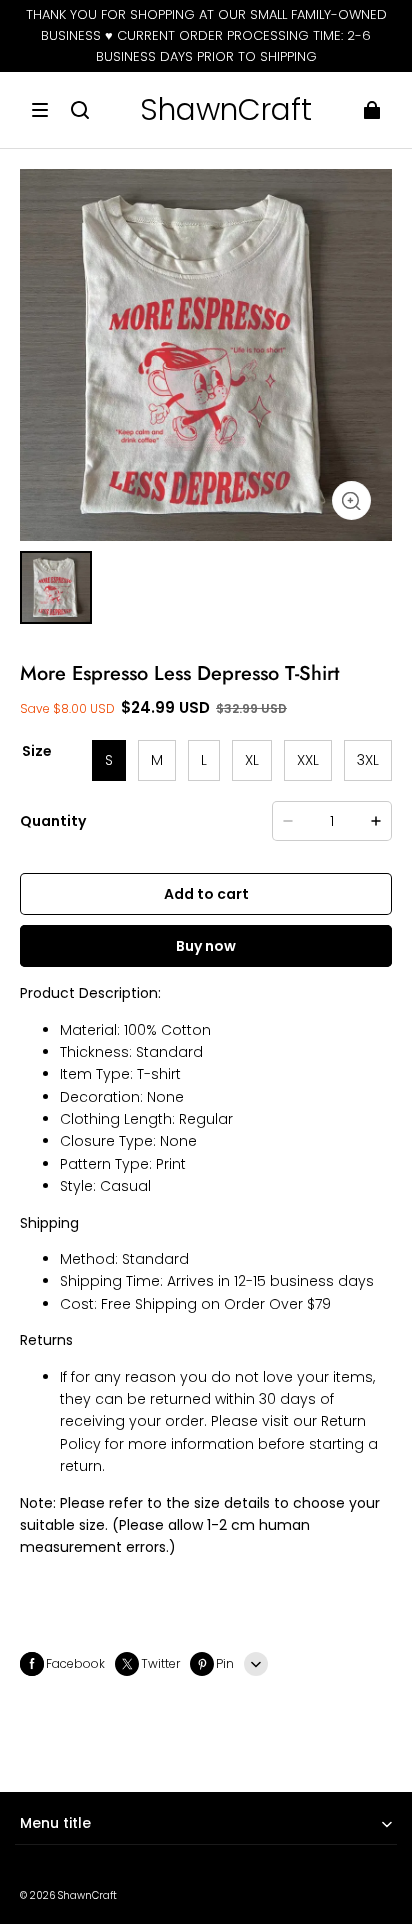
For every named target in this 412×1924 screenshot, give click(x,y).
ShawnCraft (87, 1895)
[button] (40, 110)
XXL (308, 760)
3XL (368, 760)
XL (252, 760)
